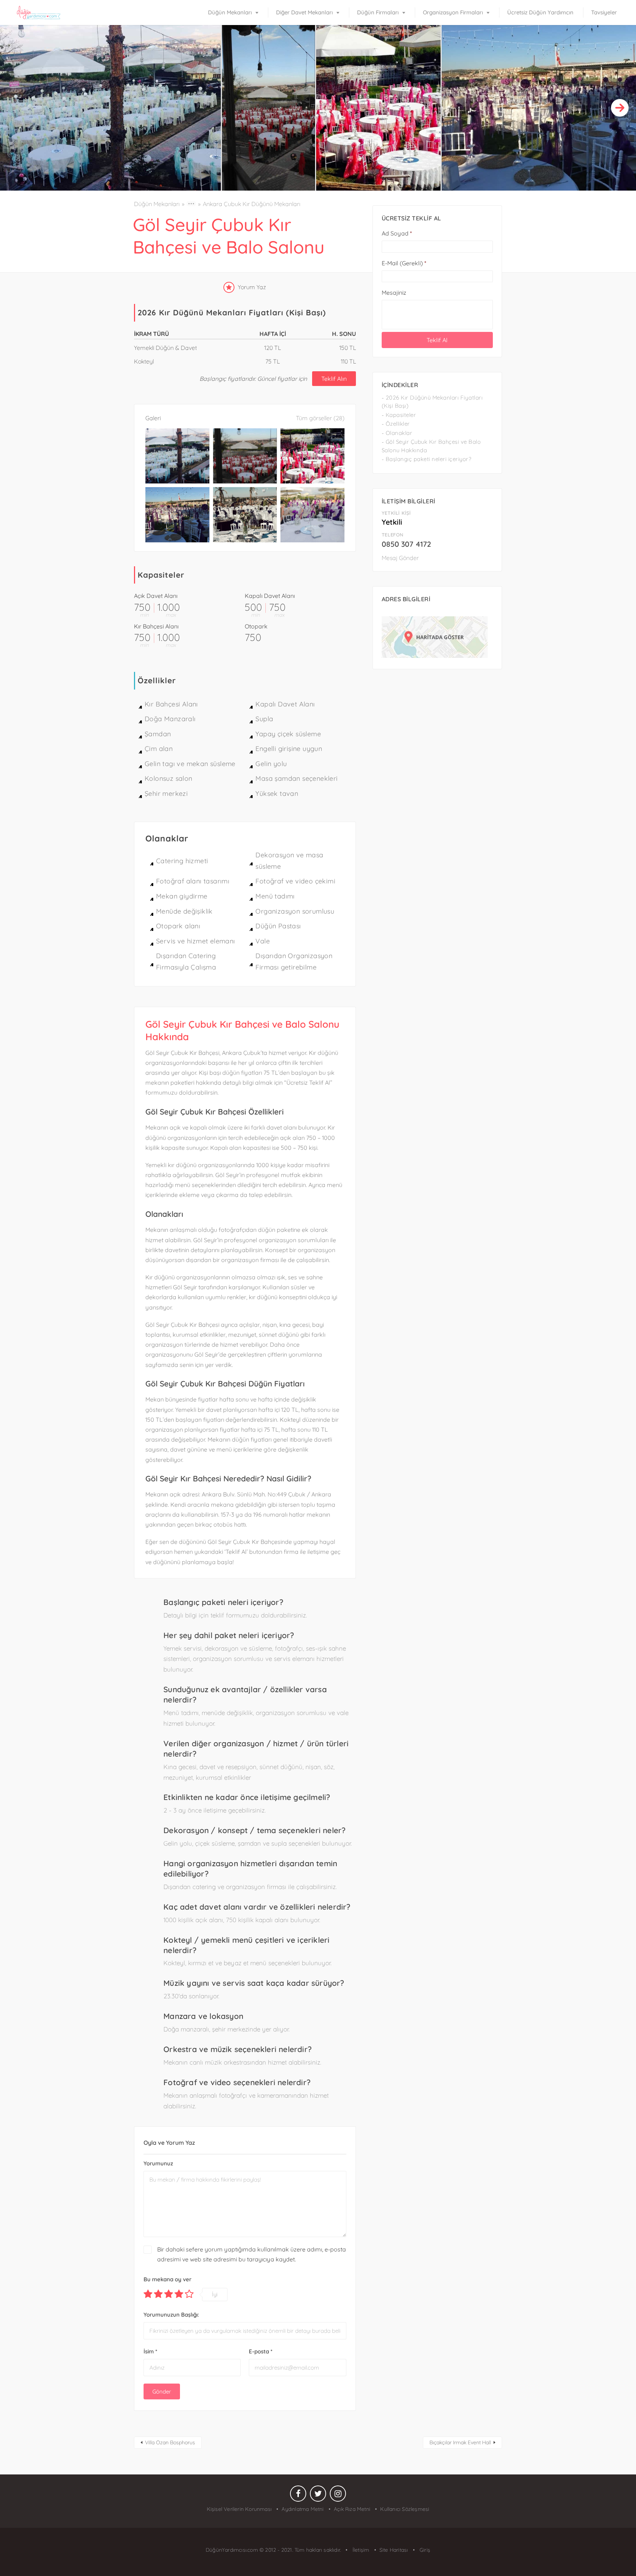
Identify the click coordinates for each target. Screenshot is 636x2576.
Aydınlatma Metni (303, 2509)
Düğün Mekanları (230, 12)
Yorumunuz (158, 2163)
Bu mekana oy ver (167, 2279)
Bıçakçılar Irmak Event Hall (460, 2442)
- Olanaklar (397, 433)
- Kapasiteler (399, 415)
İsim (150, 2351)
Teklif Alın (334, 379)
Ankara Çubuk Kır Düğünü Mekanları (252, 204)
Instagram (338, 2495)
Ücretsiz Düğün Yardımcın (540, 12)
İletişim (360, 2550)
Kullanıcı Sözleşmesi (405, 2509)
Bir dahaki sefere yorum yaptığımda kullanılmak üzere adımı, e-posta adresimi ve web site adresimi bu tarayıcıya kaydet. (252, 2254)
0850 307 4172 (406, 544)
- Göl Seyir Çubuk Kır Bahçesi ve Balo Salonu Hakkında (431, 446)
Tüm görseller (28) (320, 418)
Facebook (298, 2495)
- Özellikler (396, 424)
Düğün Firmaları (378, 12)
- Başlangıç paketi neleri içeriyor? (427, 459)
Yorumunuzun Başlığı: (171, 2315)
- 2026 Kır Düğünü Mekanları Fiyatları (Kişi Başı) (432, 402)
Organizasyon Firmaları (453, 12)
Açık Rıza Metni (352, 2509)
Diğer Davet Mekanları (304, 12)
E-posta (261, 2351)
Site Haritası (394, 2550)
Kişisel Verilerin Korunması (239, 2509)
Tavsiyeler (604, 12)
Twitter (318, 2495)
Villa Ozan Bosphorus (170, 2442)
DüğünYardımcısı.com (233, 2550)
